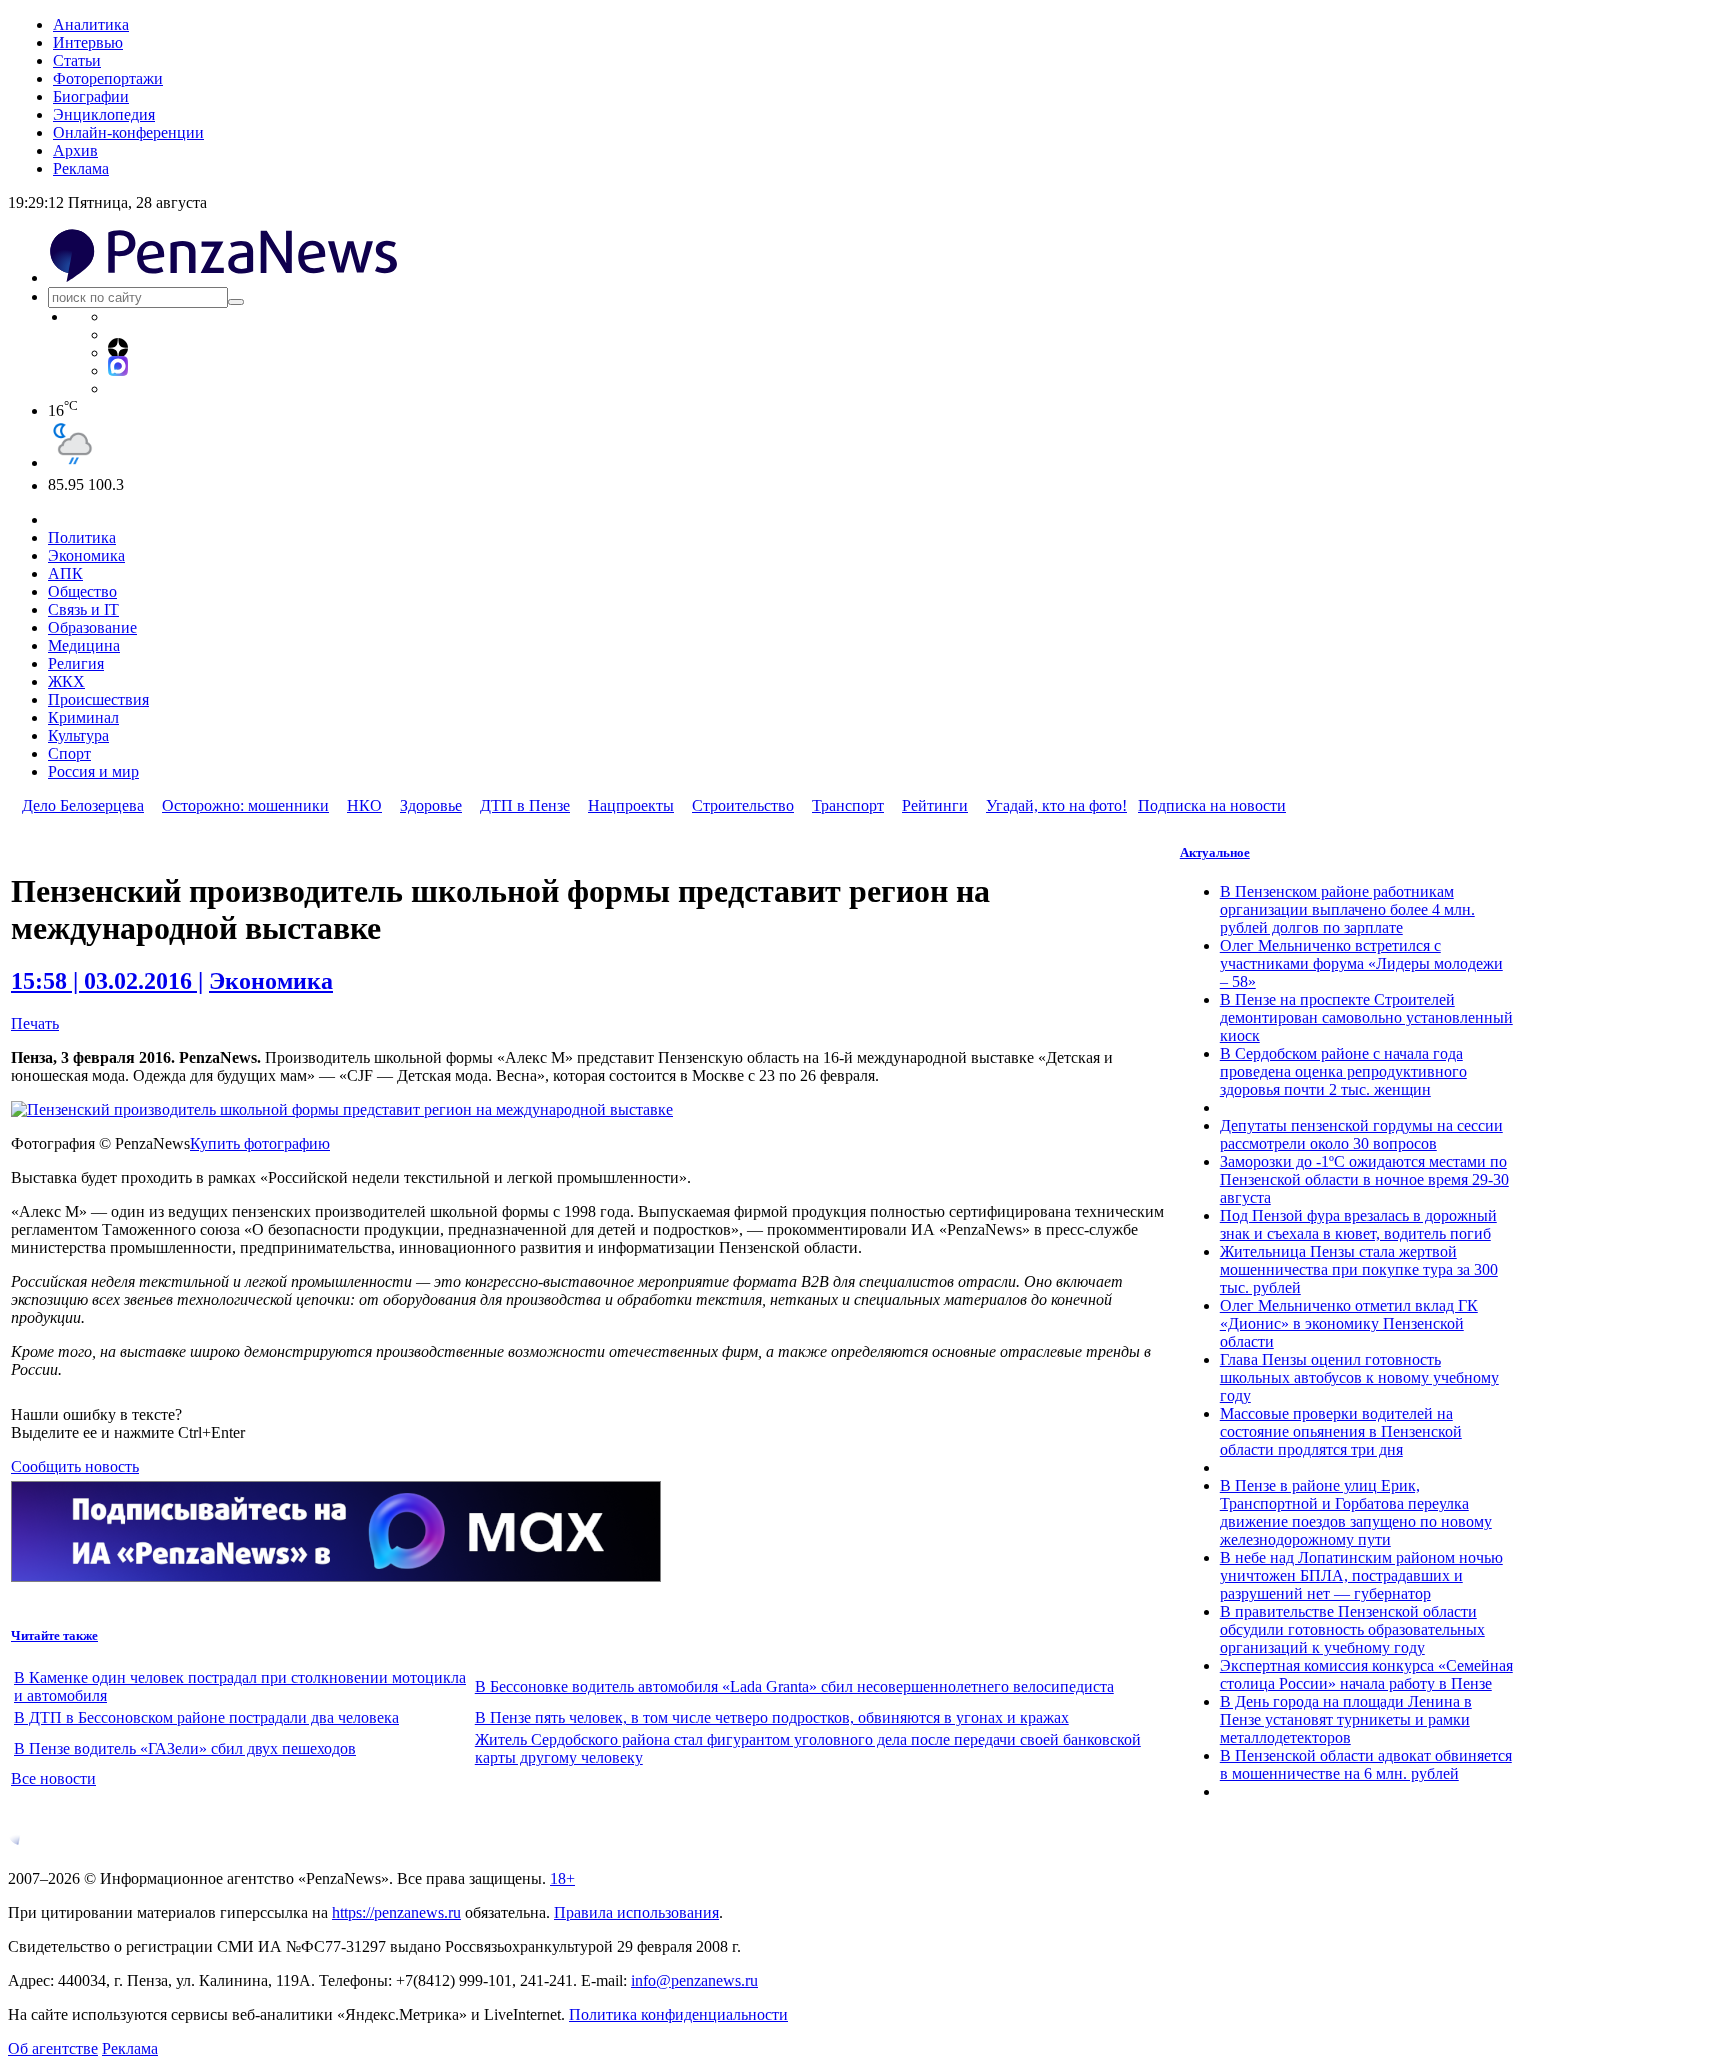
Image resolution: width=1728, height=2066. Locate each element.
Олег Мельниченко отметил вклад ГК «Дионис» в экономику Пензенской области (1349, 1323)
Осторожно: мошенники (245, 805)
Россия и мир (93, 771)
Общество (82, 591)
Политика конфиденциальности (678, 2014)
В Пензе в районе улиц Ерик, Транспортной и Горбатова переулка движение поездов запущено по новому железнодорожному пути (1356, 1512)
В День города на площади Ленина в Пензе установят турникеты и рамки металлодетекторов (1346, 1719)
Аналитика (91, 24)
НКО (364, 805)
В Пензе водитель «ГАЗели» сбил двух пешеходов (185, 1748)
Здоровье (431, 805)
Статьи (77, 60)
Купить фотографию (260, 1143)
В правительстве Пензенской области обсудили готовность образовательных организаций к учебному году (1352, 1629)
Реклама (81, 168)
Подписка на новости (1212, 805)
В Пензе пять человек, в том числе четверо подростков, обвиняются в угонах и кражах (772, 1717)
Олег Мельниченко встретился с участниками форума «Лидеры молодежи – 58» (1361, 963)
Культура (78, 735)
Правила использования (636, 1912)
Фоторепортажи (108, 78)
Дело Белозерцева (83, 805)
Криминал (83, 717)
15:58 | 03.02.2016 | (107, 981)
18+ (562, 1878)
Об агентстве (53, 2048)
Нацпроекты (631, 805)
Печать (35, 1023)
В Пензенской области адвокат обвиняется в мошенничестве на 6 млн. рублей (1366, 1764)
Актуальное (1215, 852)
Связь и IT (83, 609)
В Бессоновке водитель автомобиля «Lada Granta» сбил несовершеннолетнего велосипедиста (794, 1686)
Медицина (84, 645)
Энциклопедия (104, 114)
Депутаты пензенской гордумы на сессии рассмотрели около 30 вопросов (1361, 1134)
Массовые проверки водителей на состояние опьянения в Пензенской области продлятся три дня (1341, 1431)
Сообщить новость (75, 1466)
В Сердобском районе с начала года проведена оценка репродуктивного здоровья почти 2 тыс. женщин (1343, 1071)
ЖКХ (66, 681)
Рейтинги (935, 805)
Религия (76, 663)
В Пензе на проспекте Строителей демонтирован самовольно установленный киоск (1366, 1017)
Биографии (91, 96)
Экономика (86, 555)
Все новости (53, 1778)
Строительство (743, 805)
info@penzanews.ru (694, 1980)
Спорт (69, 753)
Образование (92, 627)
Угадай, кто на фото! (1056, 805)
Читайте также (54, 1635)
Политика (82, 537)
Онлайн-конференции (128, 132)
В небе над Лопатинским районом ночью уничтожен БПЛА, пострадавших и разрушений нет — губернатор (1361, 1575)
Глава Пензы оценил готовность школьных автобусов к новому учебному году (1359, 1377)
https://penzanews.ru (396, 1912)
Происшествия (98, 699)
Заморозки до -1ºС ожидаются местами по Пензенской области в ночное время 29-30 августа (1364, 1179)
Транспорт (848, 805)
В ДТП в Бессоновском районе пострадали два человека (206, 1717)
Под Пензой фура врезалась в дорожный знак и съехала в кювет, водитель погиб (1358, 1224)
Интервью (88, 42)
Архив (75, 150)
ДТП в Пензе (525, 805)
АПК (65, 573)
